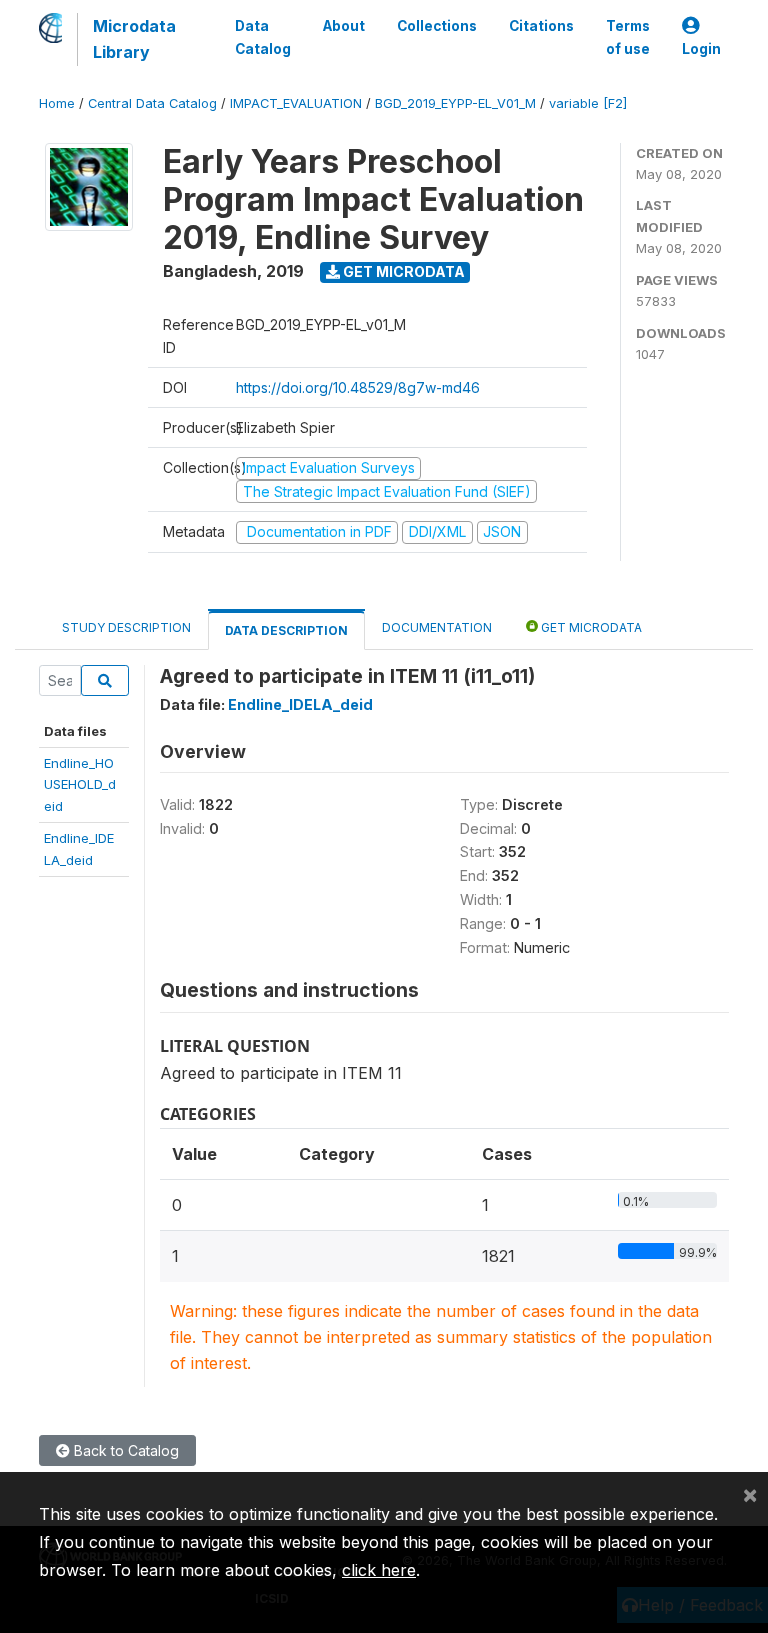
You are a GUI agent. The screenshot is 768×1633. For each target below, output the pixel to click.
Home (57, 103)
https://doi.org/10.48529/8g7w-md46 (358, 387)
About (344, 26)
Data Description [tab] (286, 630)
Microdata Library (134, 39)
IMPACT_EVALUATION (296, 103)
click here (379, 1570)
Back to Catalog (124, 1450)
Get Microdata (402, 271)
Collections (437, 26)
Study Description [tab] (126, 627)
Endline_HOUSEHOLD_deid (80, 784)
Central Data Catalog (152, 103)
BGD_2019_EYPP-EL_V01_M (455, 103)
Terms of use (628, 37)
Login (701, 49)
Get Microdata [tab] (590, 627)
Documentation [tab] (437, 627)
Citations (541, 26)
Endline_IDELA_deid (300, 704)
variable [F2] (588, 103)
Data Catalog (263, 37)
